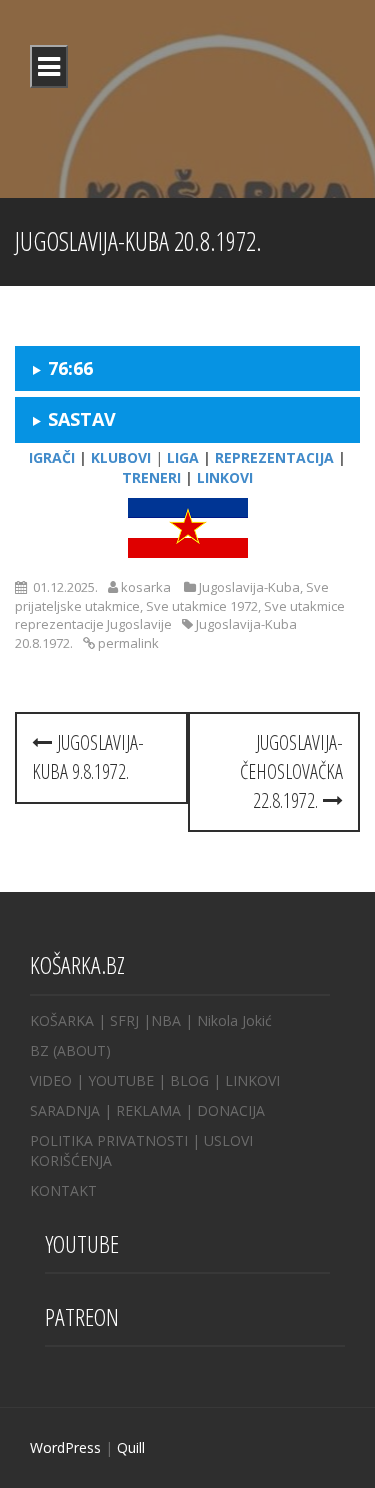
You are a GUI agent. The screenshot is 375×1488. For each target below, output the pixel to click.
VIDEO (51, 1080)
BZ (39, 1050)
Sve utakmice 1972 (202, 606)
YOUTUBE (121, 1080)
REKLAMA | (156, 1110)
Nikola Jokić (234, 1020)
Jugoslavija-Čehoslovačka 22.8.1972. (291, 771)
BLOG (189, 1080)
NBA (166, 1020)
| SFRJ (118, 1020)
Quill (131, 1447)
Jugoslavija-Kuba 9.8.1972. (88, 757)
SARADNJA (65, 1110)
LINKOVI (252, 1080)
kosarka (146, 587)
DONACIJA (231, 1110)
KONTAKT (63, 1190)
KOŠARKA (62, 1020)
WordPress (65, 1447)
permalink (127, 643)
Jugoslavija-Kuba (249, 587)
